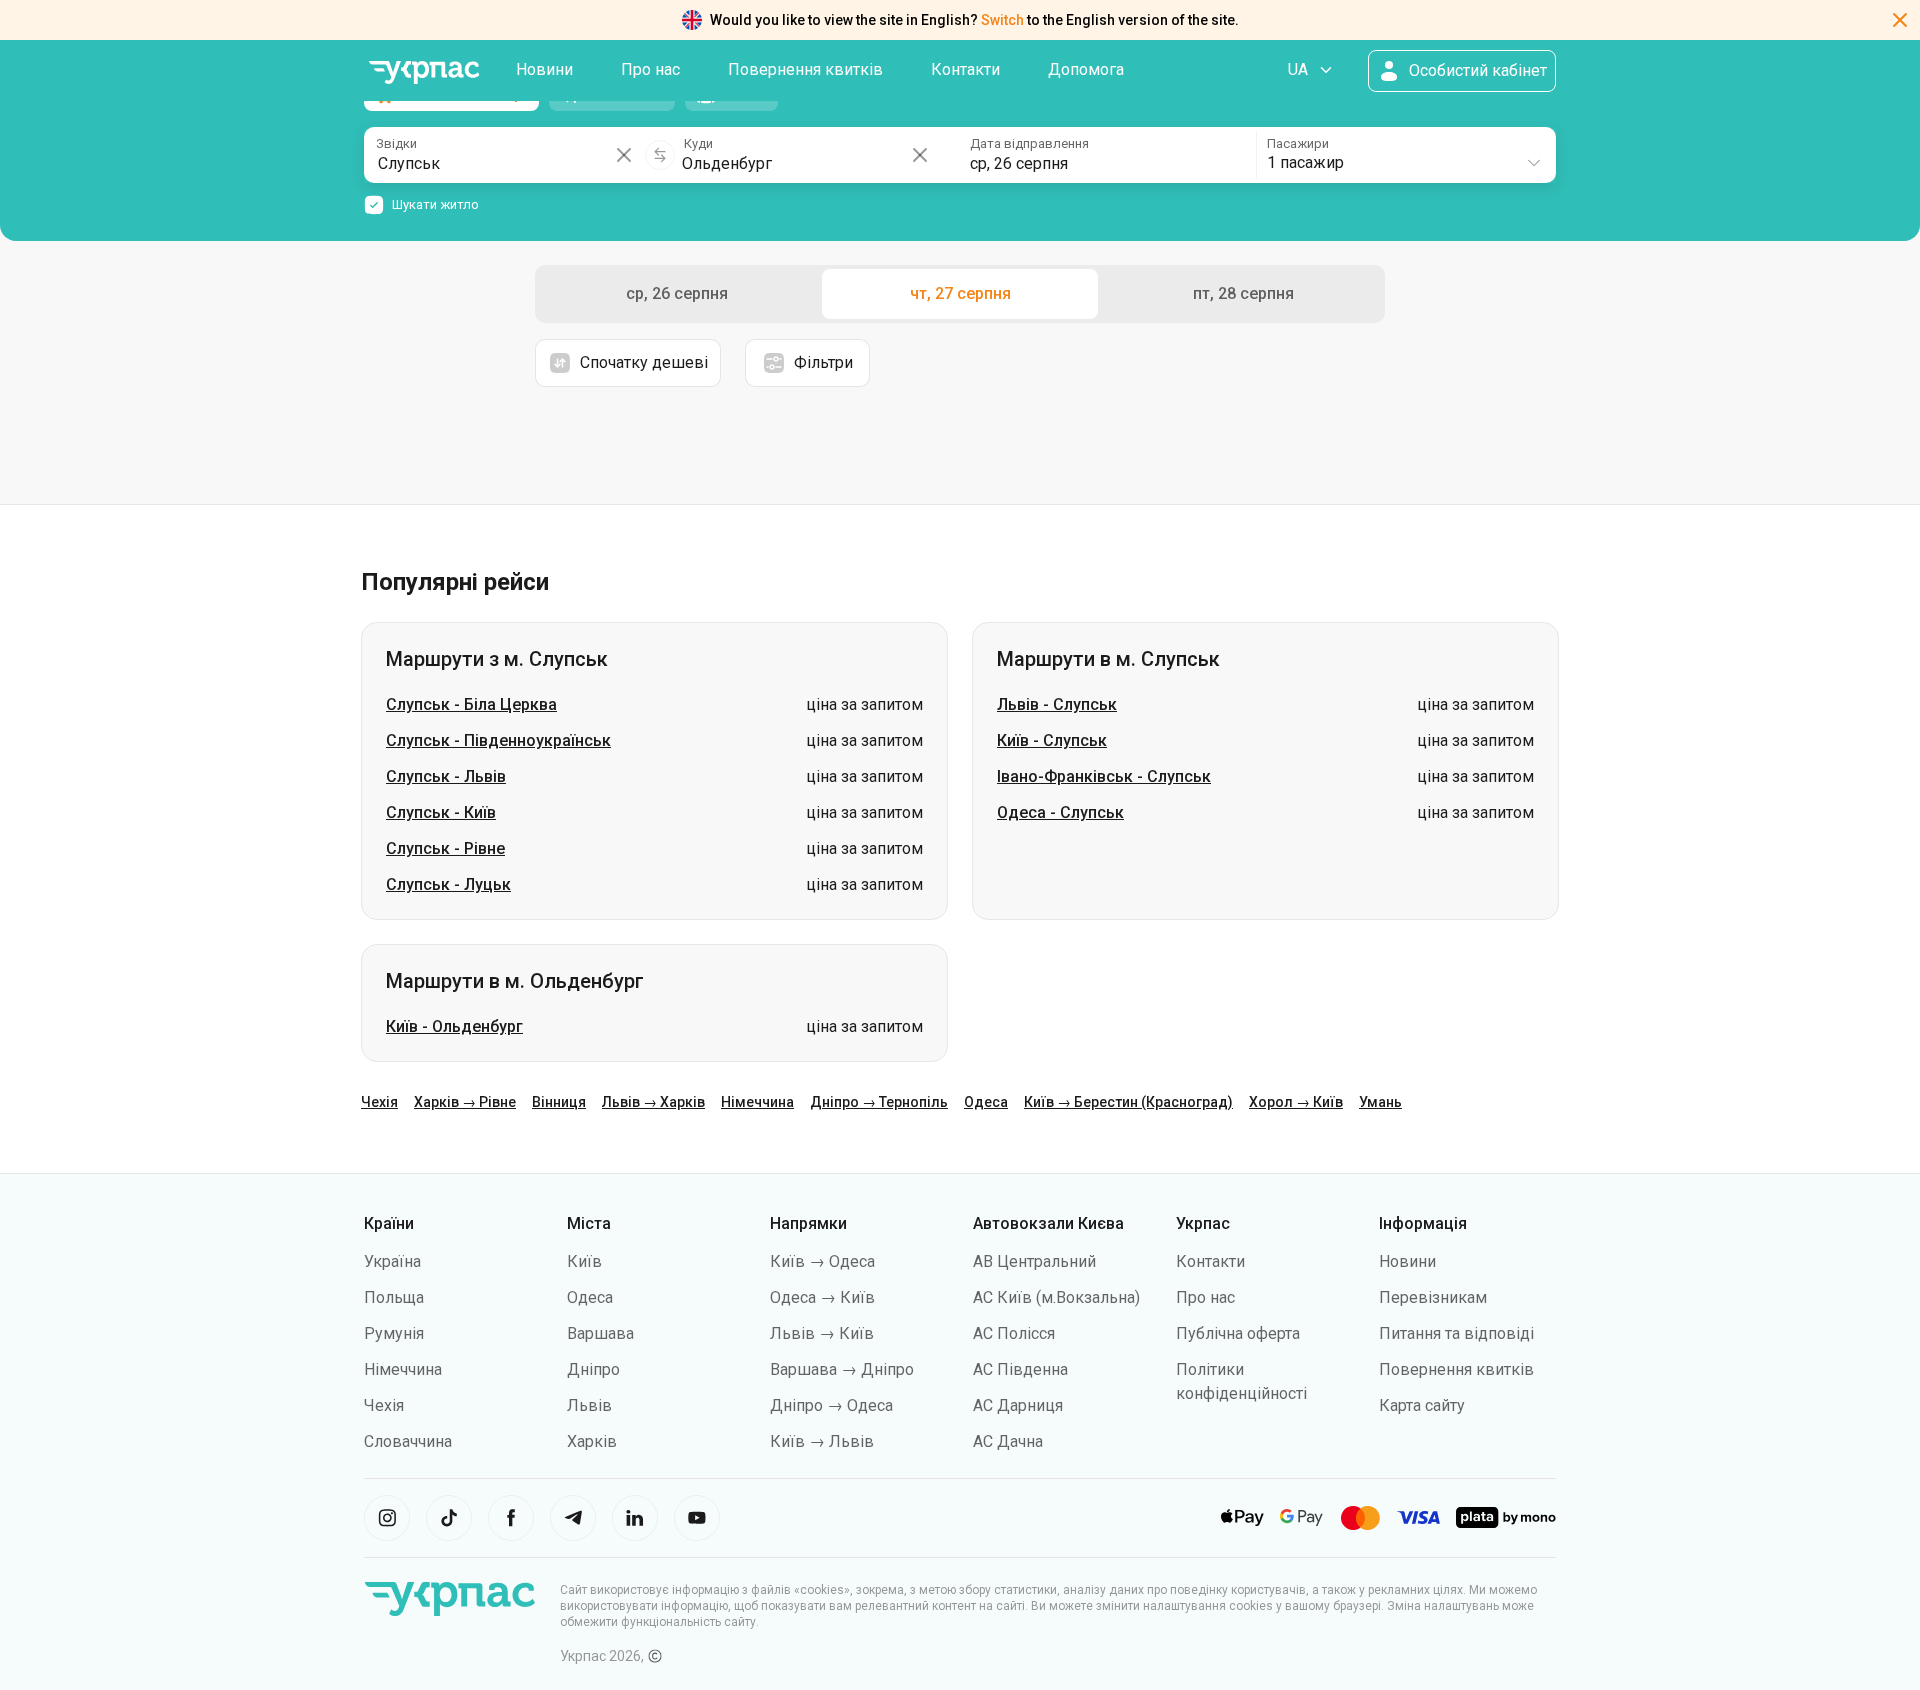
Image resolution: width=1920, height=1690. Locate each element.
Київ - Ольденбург (454, 1026)
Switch (1002, 20)
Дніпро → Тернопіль (879, 1102)
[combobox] (1405, 155)
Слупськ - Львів (446, 776)
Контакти (965, 69)
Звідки (396, 143)
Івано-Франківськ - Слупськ (1104, 776)
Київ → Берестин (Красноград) (1128, 1102)
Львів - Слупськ (1057, 704)
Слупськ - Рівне (445, 848)
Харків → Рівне (465, 1102)
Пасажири (1298, 143)
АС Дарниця (1018, 1405)
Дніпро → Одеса (831, 1405)
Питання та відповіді (1456, 1333)
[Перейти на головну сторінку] (424, 72)
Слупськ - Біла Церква (471, 704)
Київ (584, 1261)
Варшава (600, 1333)
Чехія (379, 1102)
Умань (1380, 1102)
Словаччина (408, 1441)
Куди (698, 143)
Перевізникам (1433, 1297)
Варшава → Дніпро (842, 1369)
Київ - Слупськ (1052, 740)
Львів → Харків (653, 1102)
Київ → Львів (822, 1441)
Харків (592, 1441)
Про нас (650, 69)
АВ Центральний (1034, 1261)
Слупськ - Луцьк (448, 884)
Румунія (394, 1333)
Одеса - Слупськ (1060, 812)
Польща (394, 1297)
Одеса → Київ (822, 1297)
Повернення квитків (805, 69)
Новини (544, 69)
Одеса (986, 1102)
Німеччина (757, 1102)
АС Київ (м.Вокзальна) (1056, 1297)
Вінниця (559, 1102)
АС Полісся (1014, 1333)
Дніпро (593, 1369)
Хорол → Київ (1296, 1102)
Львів (589, 1405)
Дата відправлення (1029, 143)
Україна (392, 1261)
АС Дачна (1008, 1441)
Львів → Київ (822, 1333)
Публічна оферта (1238, 1333)
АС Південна (1020, 1369)
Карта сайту (1422, 1405)
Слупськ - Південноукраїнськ (498, 740)
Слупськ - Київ (441, 812)
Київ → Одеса (822, 1261)
